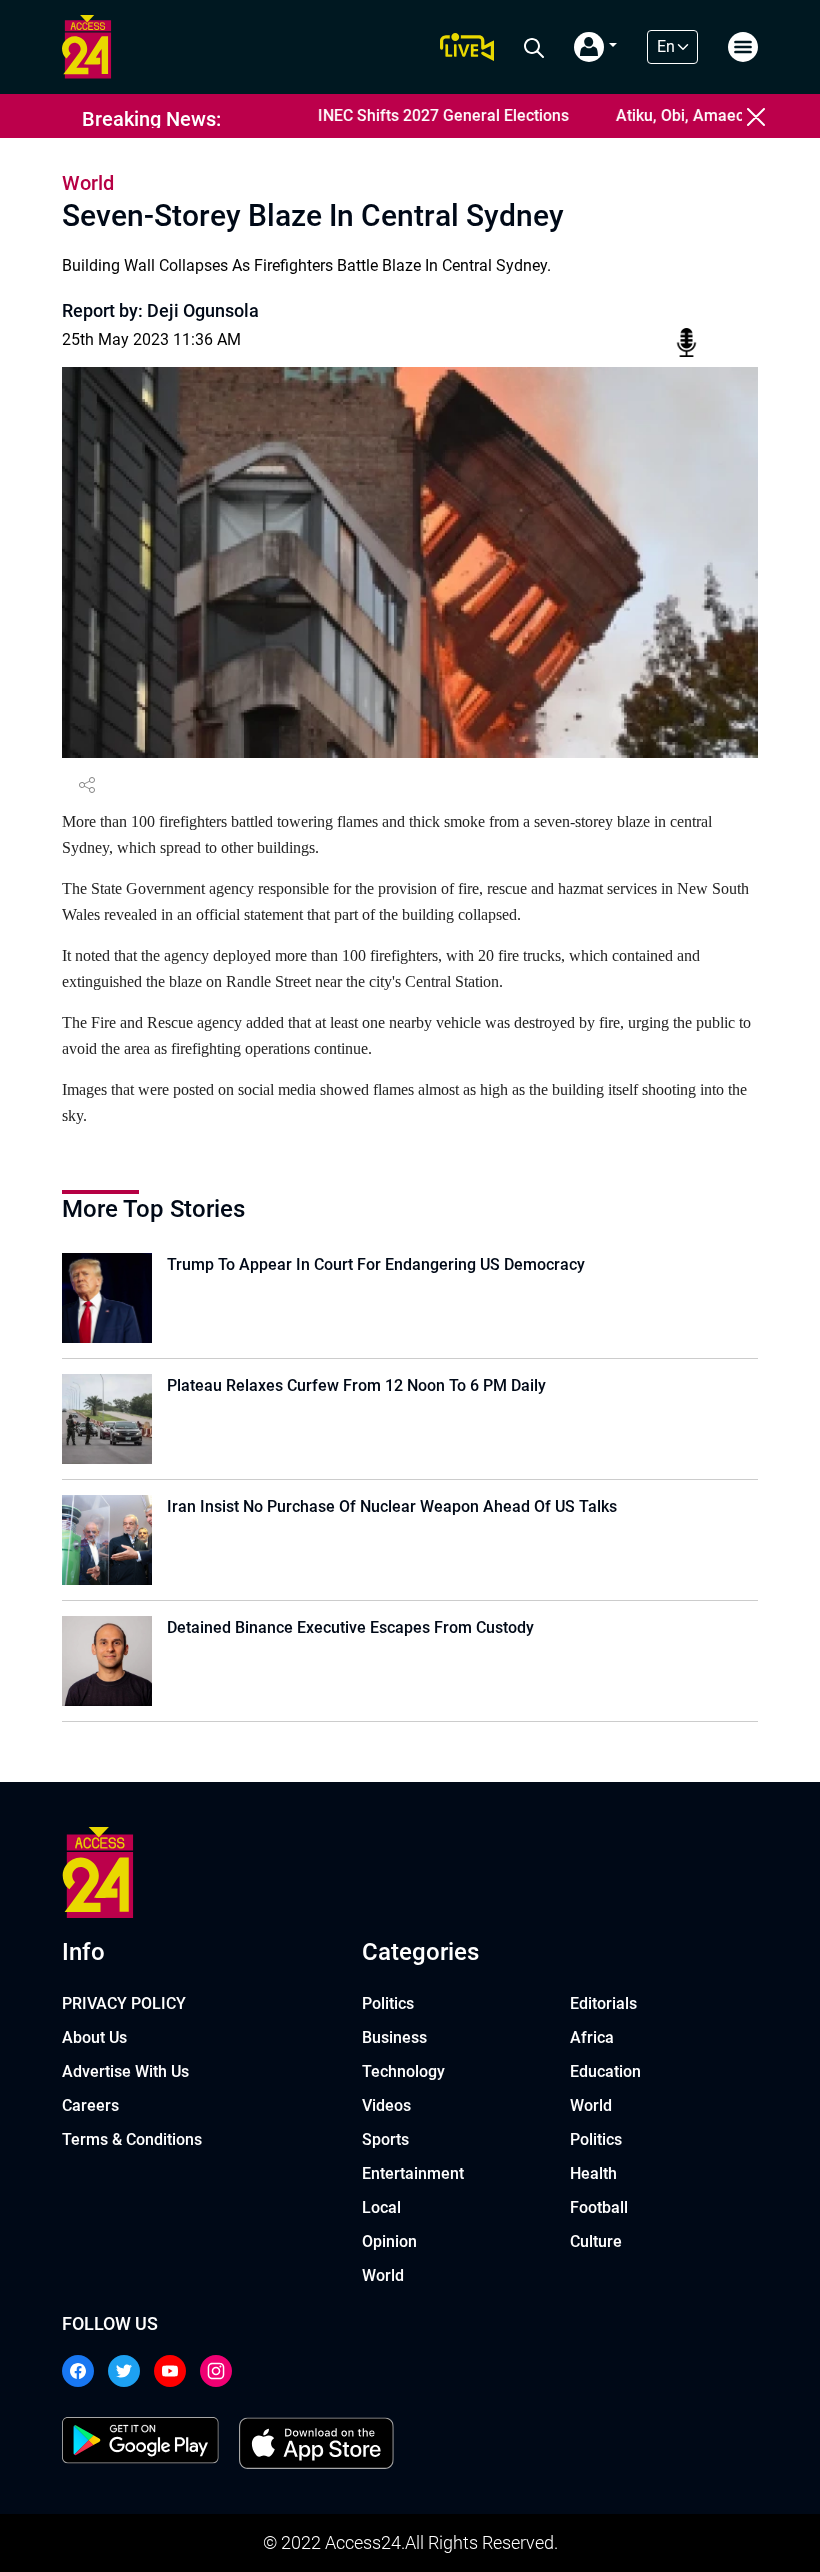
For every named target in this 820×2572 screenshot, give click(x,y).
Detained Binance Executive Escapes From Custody (350, 1627)
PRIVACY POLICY (124, 2003)
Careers (90, 2105)
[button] (595, 47)
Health (593, 2173)
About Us (94, 2037)
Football (599, 2207)
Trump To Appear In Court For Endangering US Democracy (376, 1264)
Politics (388, 2003)
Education (605, 2071)
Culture (596, 2241)
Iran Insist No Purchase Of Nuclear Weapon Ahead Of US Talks (392, 1506)
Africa (592, 2037)
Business (394, 2037)
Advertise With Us (125, 2071)
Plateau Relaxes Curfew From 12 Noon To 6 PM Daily (356, 1385)
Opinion (389, 2241)
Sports (385, 2139)
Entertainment (413, 2173)
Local (381, 2207)
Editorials (603, 2003)
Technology (403, 2071)
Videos (386, 2105)
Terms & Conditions (132, 2139)
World (383, 2275)
